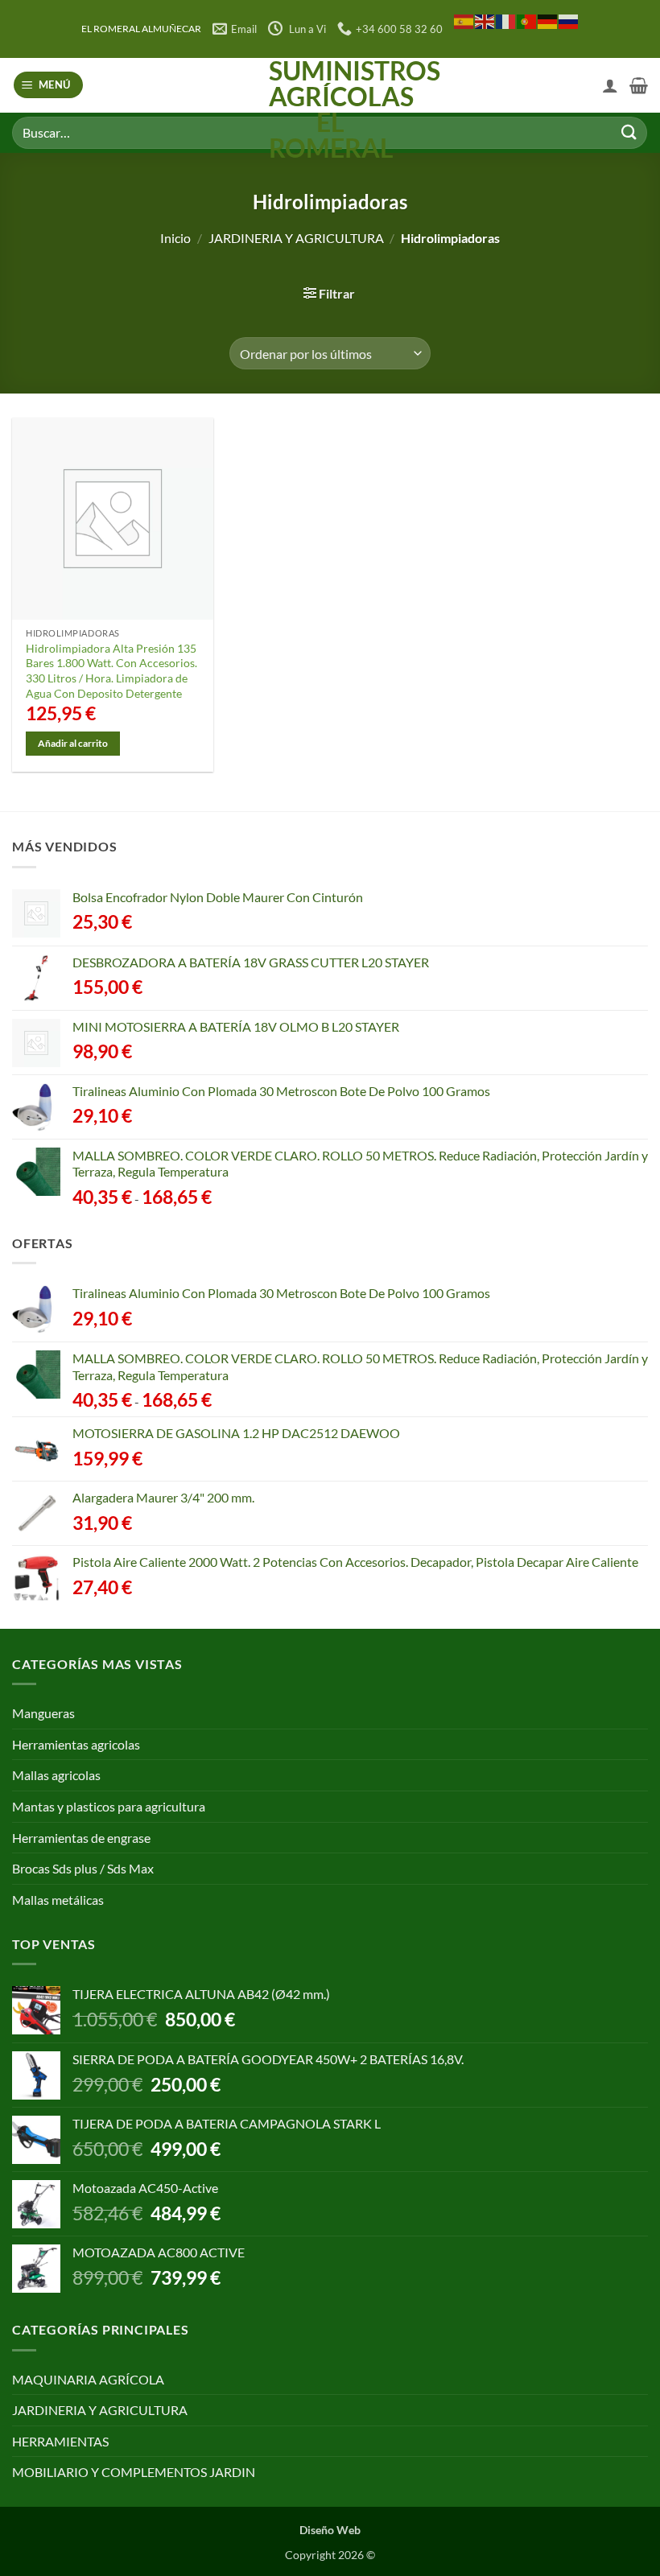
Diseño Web (330, 2530)
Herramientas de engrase (81, 1838)
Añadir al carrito (73, 743)
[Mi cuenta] (610, 85)
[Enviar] (629, 132)
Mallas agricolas (56, 1775)
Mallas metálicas (58, 1900)
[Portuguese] (527, 21)
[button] (49, 85)
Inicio (175, 238)
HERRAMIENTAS (60, 2441)
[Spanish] (464, 21)
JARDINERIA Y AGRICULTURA (296, 238)
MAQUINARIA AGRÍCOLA (88, 2379)
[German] (548, 21)
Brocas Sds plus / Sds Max (83, 1868)
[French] (506, 21)
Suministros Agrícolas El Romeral (330, 109)
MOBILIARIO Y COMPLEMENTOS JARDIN (134, 2472)
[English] (485, 21)
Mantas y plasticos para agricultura (109, 1806)
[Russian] (569, 21)
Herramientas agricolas (76, 1744)
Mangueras (43, 1713)
